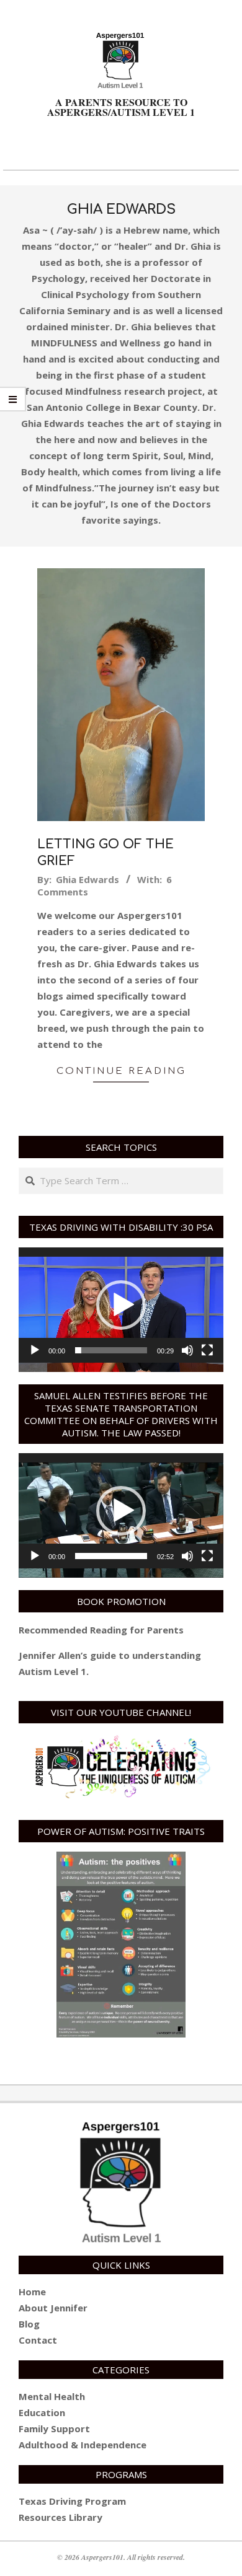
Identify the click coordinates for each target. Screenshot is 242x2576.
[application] (121, 1305)
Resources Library (60, 2517)
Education (42, 2412)
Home (32, 2292)
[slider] (111, 1350)
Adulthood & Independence (83, 2445)
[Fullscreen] (207, 1350)
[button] (121, 1305)
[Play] (35, 1350)
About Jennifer (53, 2308)
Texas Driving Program (72, 2501)
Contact (38, 2340)
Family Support (54, 2429)
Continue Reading (121, 1071)
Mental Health (52, 2396)
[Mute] (187, 1350)
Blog (29, 2324)
